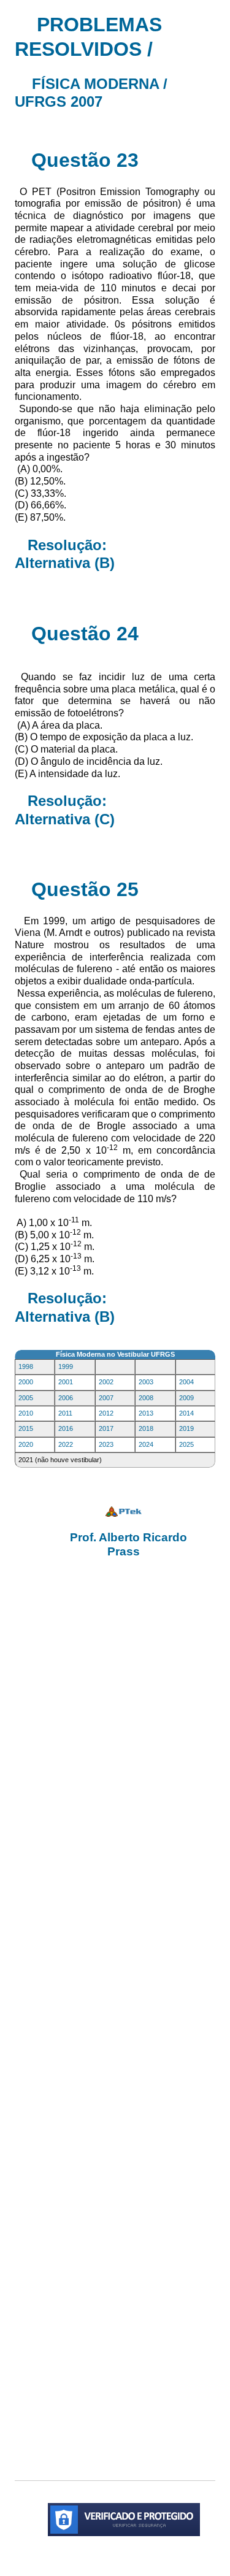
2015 (26, 1428)
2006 (66, 1398)
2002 (106, 1382)
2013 (146, 1413)
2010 (26, 1413)
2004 (186, 1382)
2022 (66, 1444)
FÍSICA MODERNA (95, 84)
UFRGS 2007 (59, 102)
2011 (65, 1413)
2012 (106, 1413)
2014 (186, 1413)
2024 (146, 1444)
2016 (66, 1428)
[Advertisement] (115, 2018)
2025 (186, 1444)
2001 (66, 1382)
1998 (26, 1367)
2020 (26, 1444)
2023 (106, 1444)
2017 (106, 1428)
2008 (146, 1398)
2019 (186, 1428)
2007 (106, 1398)
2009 (186, 1398)
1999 (66, 1367)
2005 (26, 1398)
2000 (26, 1382)
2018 (146, 1428)
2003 (146, 1382)
